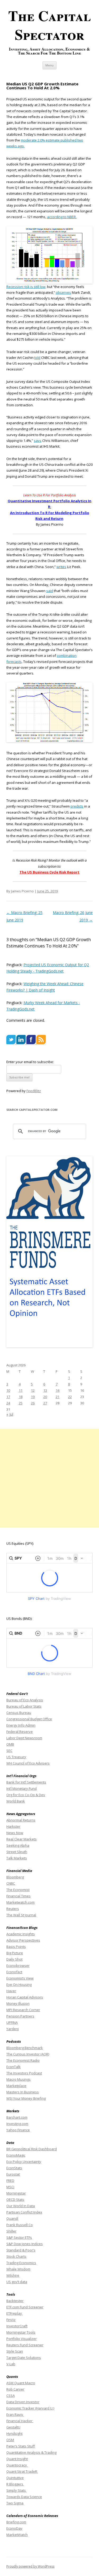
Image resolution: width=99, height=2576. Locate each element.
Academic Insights (21, 1934)
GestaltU (13, 2427)
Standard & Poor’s (21, 2250)
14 (58, 1390)
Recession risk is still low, (26, 287)
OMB (10, 1744)
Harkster (13, 1826)
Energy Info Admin (21, 1725)
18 (21, 1397)
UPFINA (12, 2022)
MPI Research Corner (23, 2010)
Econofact (14, 1972)
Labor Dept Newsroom (24, 1738)
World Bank (16, 1801)
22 (70, 1397)
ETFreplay (15, 2313)
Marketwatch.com (20, 1902)
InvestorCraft (17, 2326)
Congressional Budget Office (29, 1719)
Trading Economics (21, 2263)
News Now (15, 1833)
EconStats (14, 2168)
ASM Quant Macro (21, 2383)
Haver (11, 1991)
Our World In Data (21, 2206)
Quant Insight (17, 2459)
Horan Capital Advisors (25, 1997)
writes (61, 567)
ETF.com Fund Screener (25, 2307)
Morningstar (16, 2193)
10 (8, 1390)
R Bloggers (15, 2484)
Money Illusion (18, 2003)
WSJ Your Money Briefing (26, 2098)
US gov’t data (17, 2282)
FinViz (11, 2320)
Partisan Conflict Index (24, 2212)
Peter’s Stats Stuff (21, 2446)
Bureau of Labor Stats (24, 1706)
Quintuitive (15, 2478)
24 (8, 1403)
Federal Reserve (20, 1732)
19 (33, 1397)
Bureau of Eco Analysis (25, 1700)
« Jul (10, 1414)
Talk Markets (17, 1858)
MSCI (10, 2187)
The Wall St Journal (21, 1915)
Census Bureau (19, 1713)
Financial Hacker (20, 2421)
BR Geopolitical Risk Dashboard (32, 2149)
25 (21, 1403)
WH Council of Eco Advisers (28, 1763)
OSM (10, 2440)
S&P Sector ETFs (19, 2237)
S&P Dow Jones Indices (25, 2244)
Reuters (13, 1909)
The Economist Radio (23, 2060)
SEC (9, 1751)
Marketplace (16, 2086)
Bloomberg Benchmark (25, 2048)
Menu (49, 65)
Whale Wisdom (18, 2269)
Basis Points (16, 1947)
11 (21, 1390)
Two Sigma (15, 2503)
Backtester (15, 2301)
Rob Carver (15, 2389)
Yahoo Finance (18, 2130)
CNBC (11, 1883)
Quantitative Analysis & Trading (31, 2452)
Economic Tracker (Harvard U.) (30, 2408)
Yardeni (13, 2029)
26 (33, 1403)
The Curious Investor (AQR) (28, 2054)
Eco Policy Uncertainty (24, 2162)
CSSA (11, 2396)
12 (33, 1390)
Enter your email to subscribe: (30, 1062)
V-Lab (11, 2364)
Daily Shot (14, 1959)
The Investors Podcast (24, 2073)
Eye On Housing (19, 1984)
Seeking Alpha (18, 1845)
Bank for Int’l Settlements (26, 1782)
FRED (10, 2181)
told (37, 358)
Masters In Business (23, 2092)
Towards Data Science (24, 2497)
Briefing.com (16, 2522)
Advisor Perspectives (23, 1940)
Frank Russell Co (20, 2225)
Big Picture (15, 1953)
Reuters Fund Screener (25, 2345)
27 (45, 1403)
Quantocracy (17, 2465)
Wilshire (13, 2275)
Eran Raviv (15, 2414)
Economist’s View (20, 1978)
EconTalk (13, 2067)
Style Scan (15, 2351)
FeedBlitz (34, 1091)
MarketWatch (17, 2535)
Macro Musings (18, 2079)
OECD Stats (15, 2199)
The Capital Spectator (49, 25)
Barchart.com (17, 2117)
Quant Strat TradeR (22, 2471)
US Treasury (16, 1757)
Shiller (11, 2231)
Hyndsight (14, 2433)
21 (58, 1397)
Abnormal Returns (21, 1820)
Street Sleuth (17, 1852)
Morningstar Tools (21, 2332)
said (50, 591)
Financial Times (18, 1896)
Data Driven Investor (23, 2402)
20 (45, 1397)
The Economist (18, 1890)
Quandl (12, 2218)
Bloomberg (15, 1877)
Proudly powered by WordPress (30, 2566)
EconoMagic (16, 2155)
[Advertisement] (49, 1478)
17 (8, 1397)
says (38, 441)
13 (45, 1390)
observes (63, 292)
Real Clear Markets (22, 1839)
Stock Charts (16, 2256)
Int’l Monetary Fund (22, 1788)
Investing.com (17, 2124)
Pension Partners (20, 2016)
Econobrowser (18, 1966)
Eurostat (13, 2174)
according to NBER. (62, 217)
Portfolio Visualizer (22, 2339)
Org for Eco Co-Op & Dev (26, 1795)
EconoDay (14, 2528)
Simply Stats (16, 2490)
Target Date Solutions (24, 2358)
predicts (77, 806)
